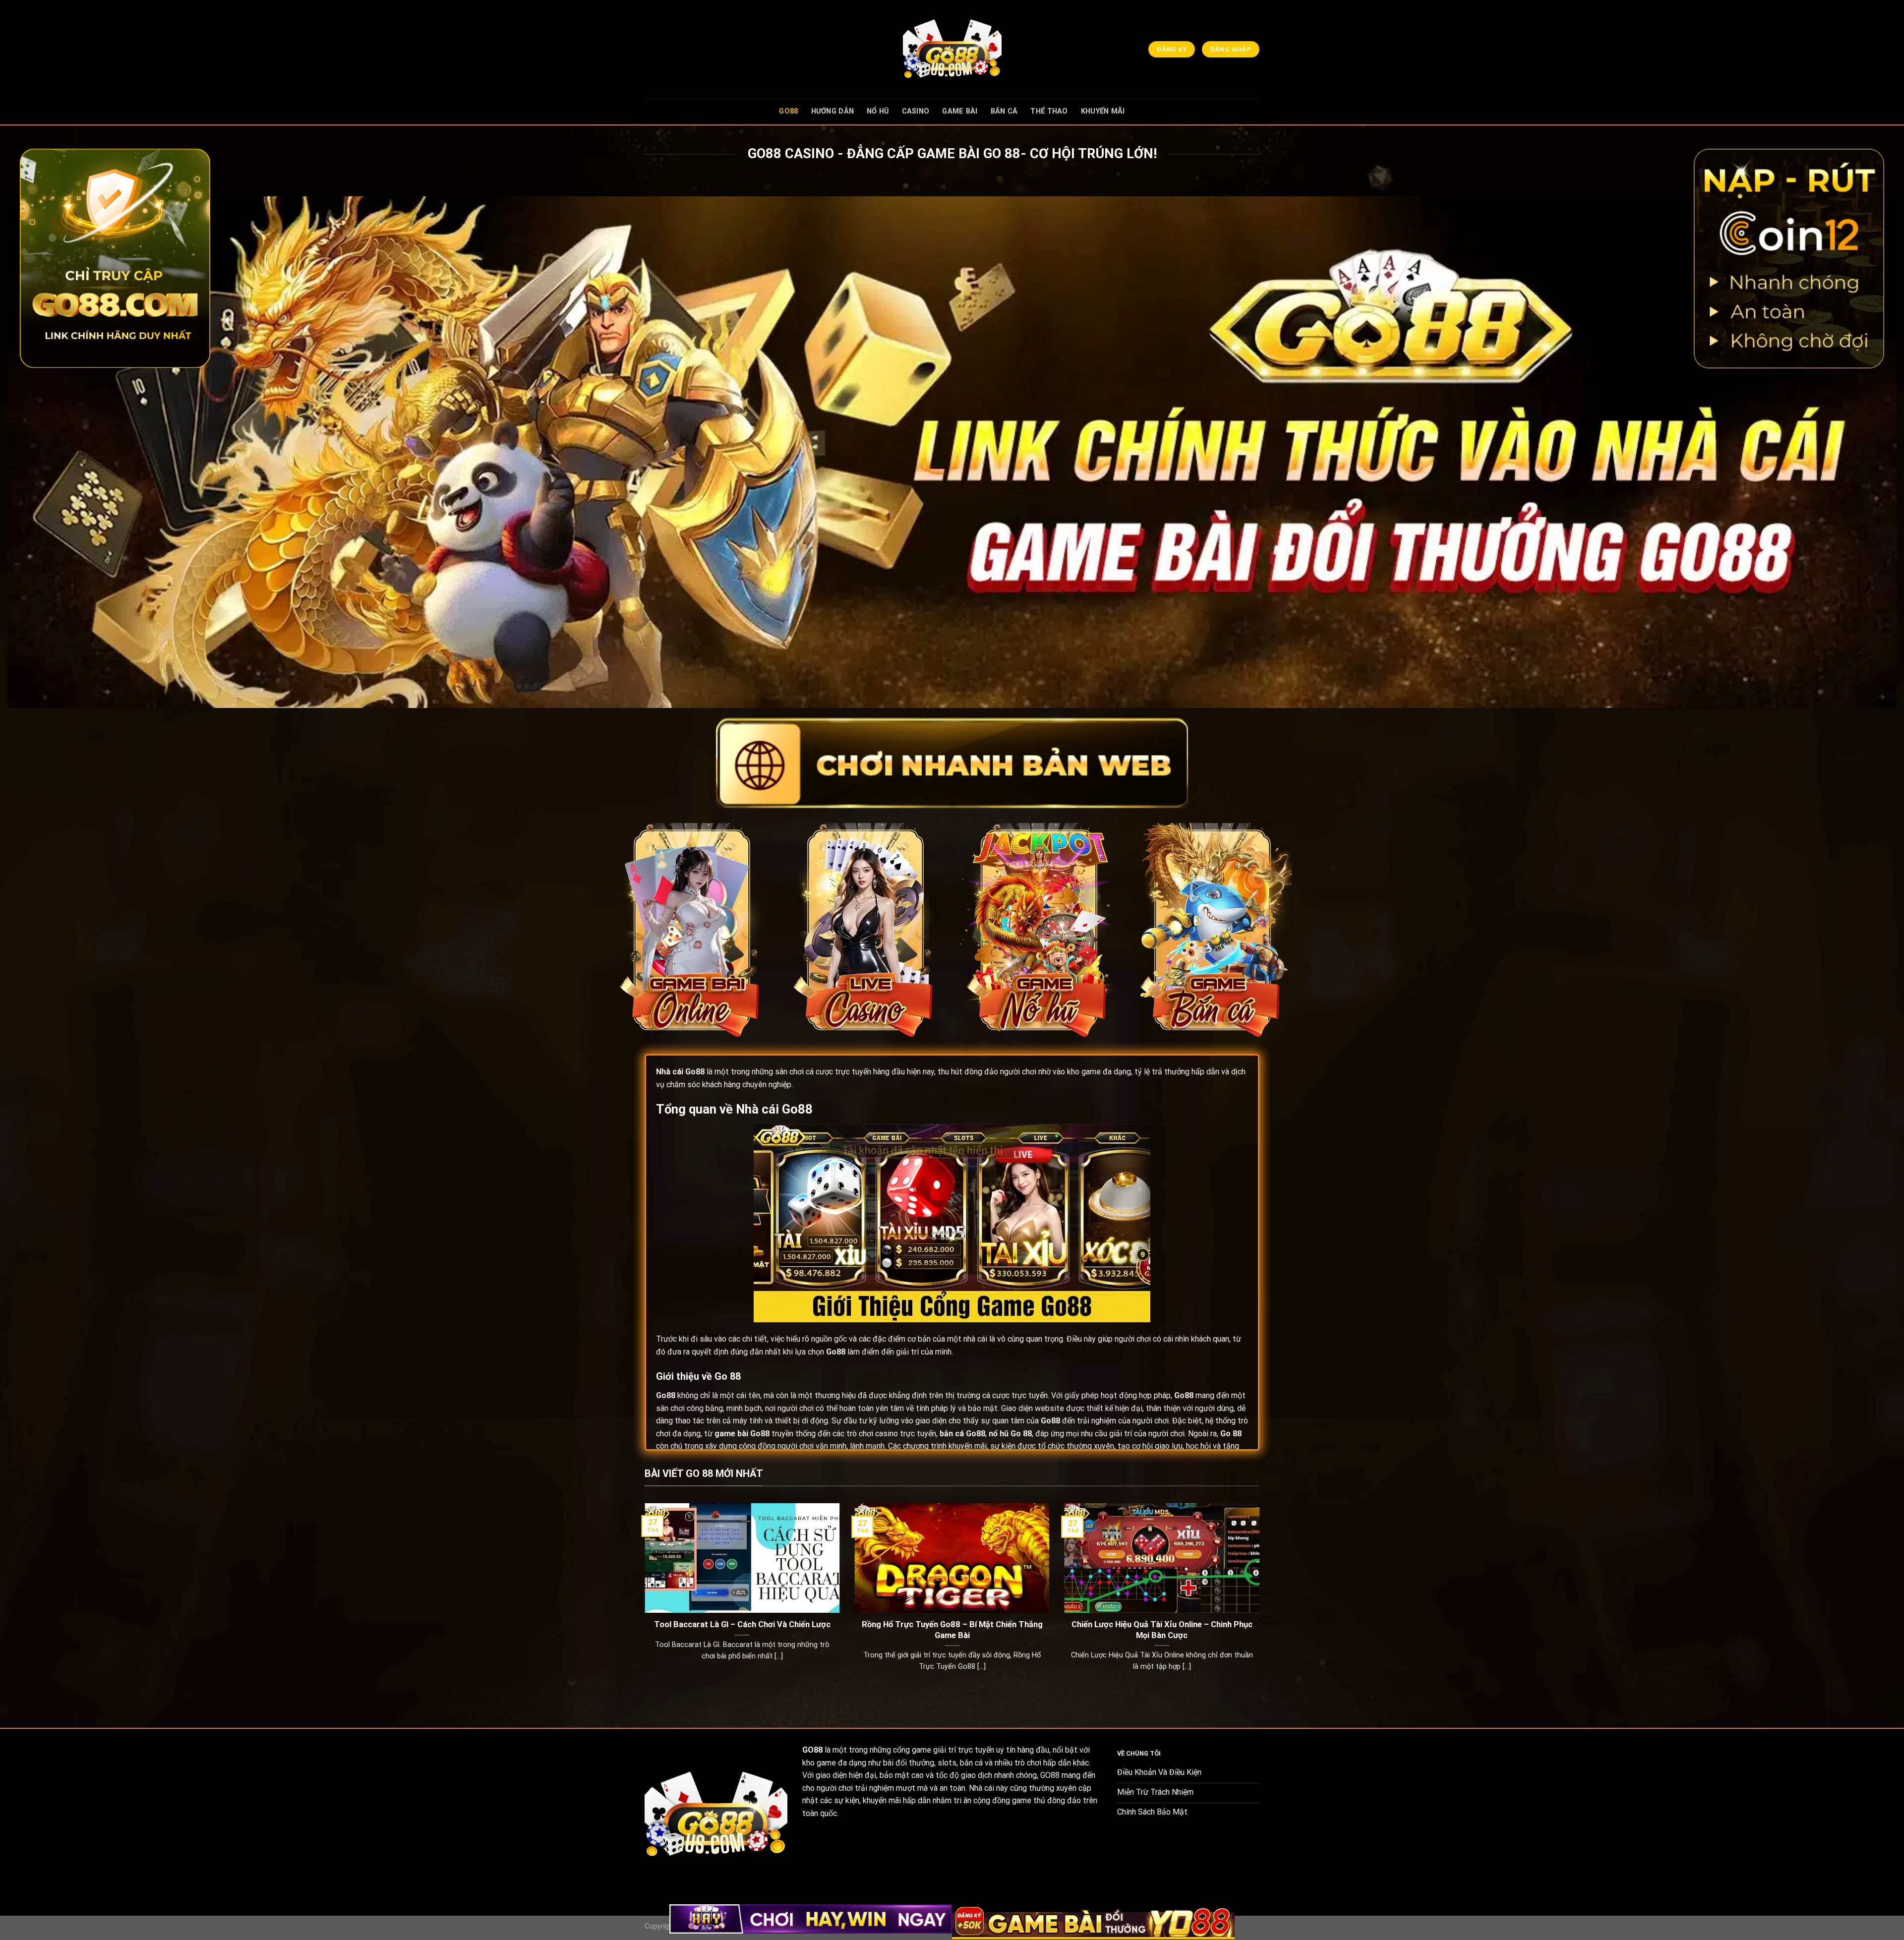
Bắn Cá (1004, 111)
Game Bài (960, 111)
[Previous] (643, 1600)
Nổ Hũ (878, 111)
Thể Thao (1049, 111)
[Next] (1261, 1600)
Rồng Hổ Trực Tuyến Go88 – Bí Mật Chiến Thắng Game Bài (952, 1630)
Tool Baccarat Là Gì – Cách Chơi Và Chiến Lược (742, 1624)
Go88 (788, 111)
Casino (916, 111)
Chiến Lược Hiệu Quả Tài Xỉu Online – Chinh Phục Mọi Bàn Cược (1162, 1630)
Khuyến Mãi (1103, 111)
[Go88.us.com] (952, 49)
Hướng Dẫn (833, 111)
